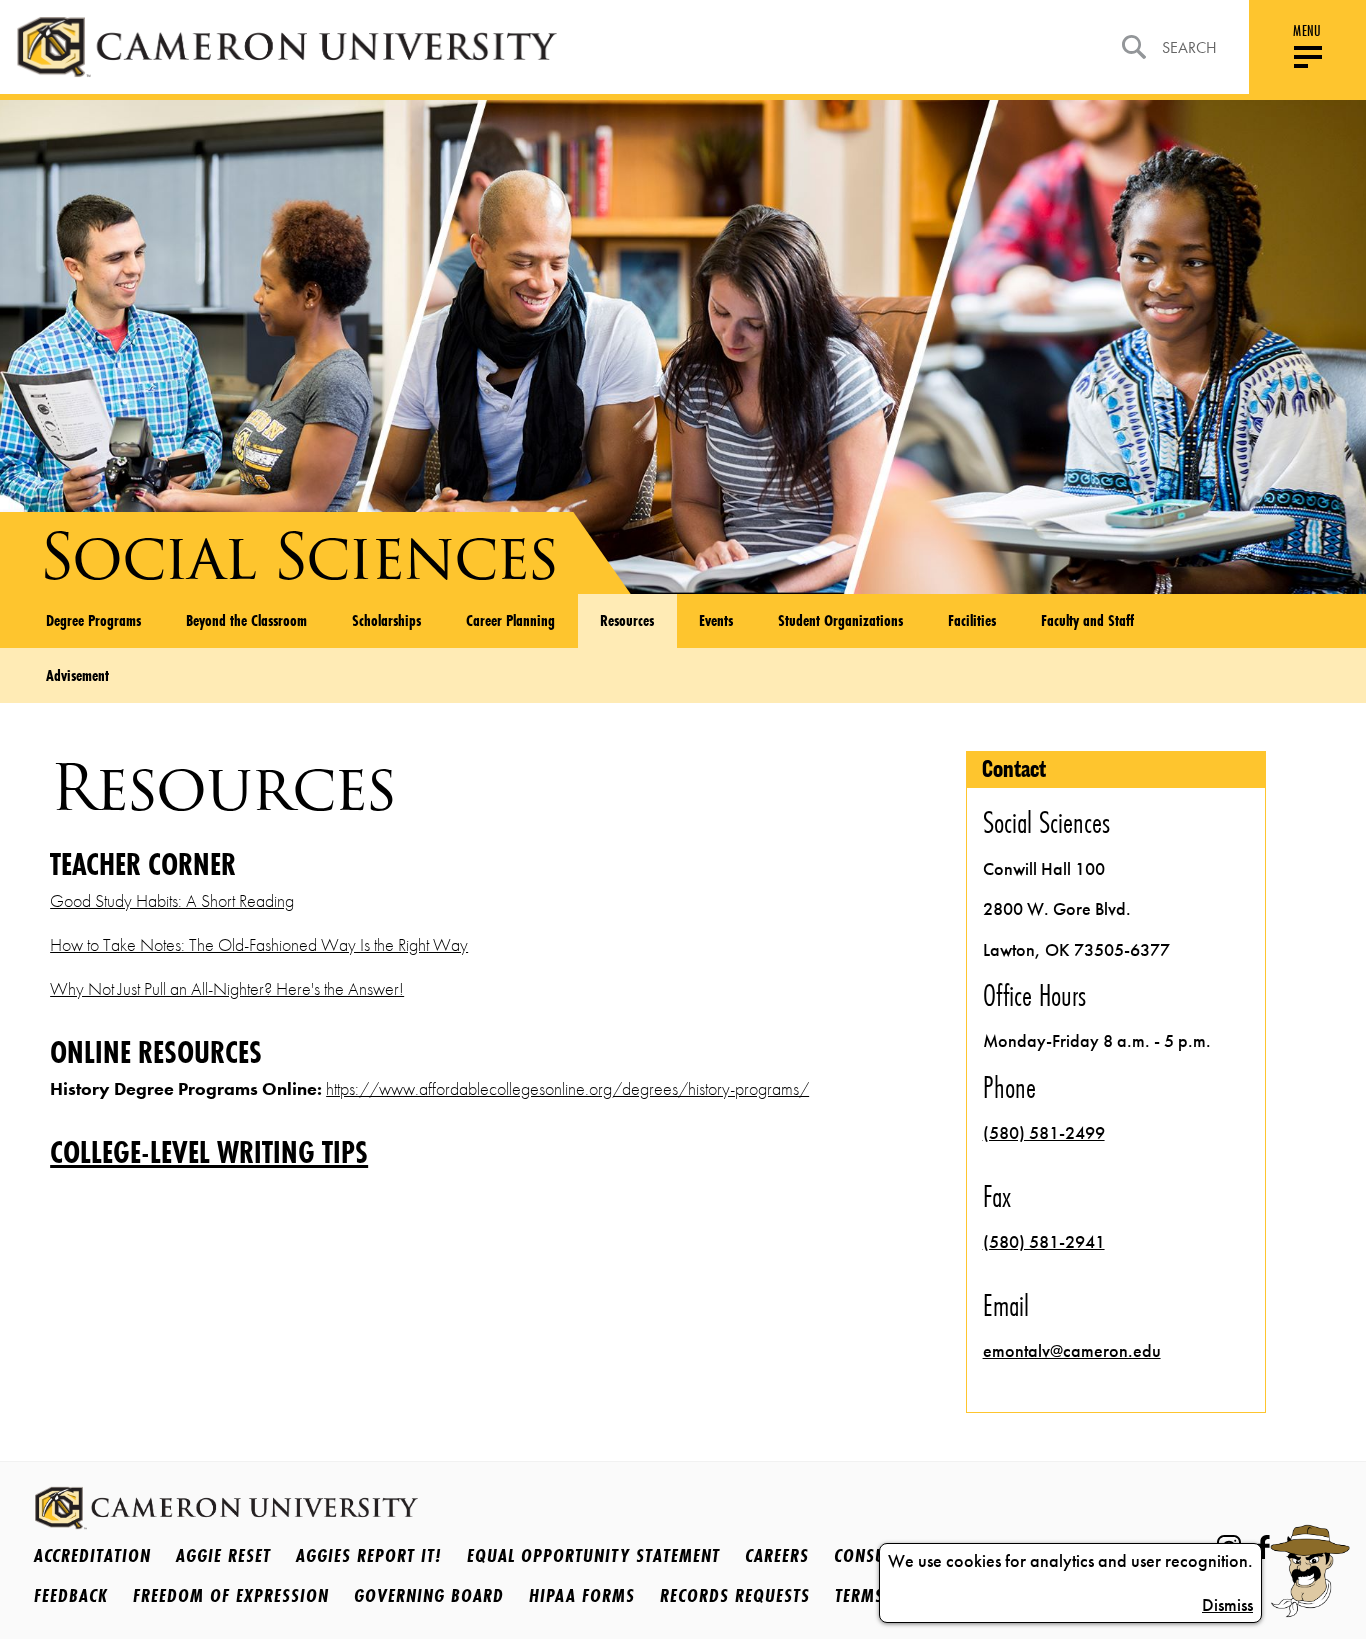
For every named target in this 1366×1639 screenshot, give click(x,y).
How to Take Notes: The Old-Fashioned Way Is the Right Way (259, 945)
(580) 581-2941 (1044, 1242)
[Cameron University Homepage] (286, 47)
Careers (777, 1555)
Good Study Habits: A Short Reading (172, 901)
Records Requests (735, 1595)
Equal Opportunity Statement (593, 1555)
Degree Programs (93, 620)
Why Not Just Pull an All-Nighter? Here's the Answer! (227, 989)
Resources (627, 620)
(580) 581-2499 (1044, 1133)
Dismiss (1227, 1605)
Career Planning (510, 620)
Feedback (71, 1595)
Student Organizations (840, 620)
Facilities (972, 620)
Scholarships (386, 620)
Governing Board (429, 1595)
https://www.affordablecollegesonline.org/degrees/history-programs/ (567, 1089)
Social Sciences (298, 556)
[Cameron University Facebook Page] (1263, 1547)
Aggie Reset (223, 1555)
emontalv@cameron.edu (1072, 1351)
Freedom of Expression (231, 1595)
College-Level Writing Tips (209, 1153)
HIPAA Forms (582, 1595)
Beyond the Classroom (246, 620)
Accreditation (92, 1555)
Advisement (77, 675)
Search (1189, 47)
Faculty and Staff (1087, 620)
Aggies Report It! (369, 1555)
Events (716, 620)
